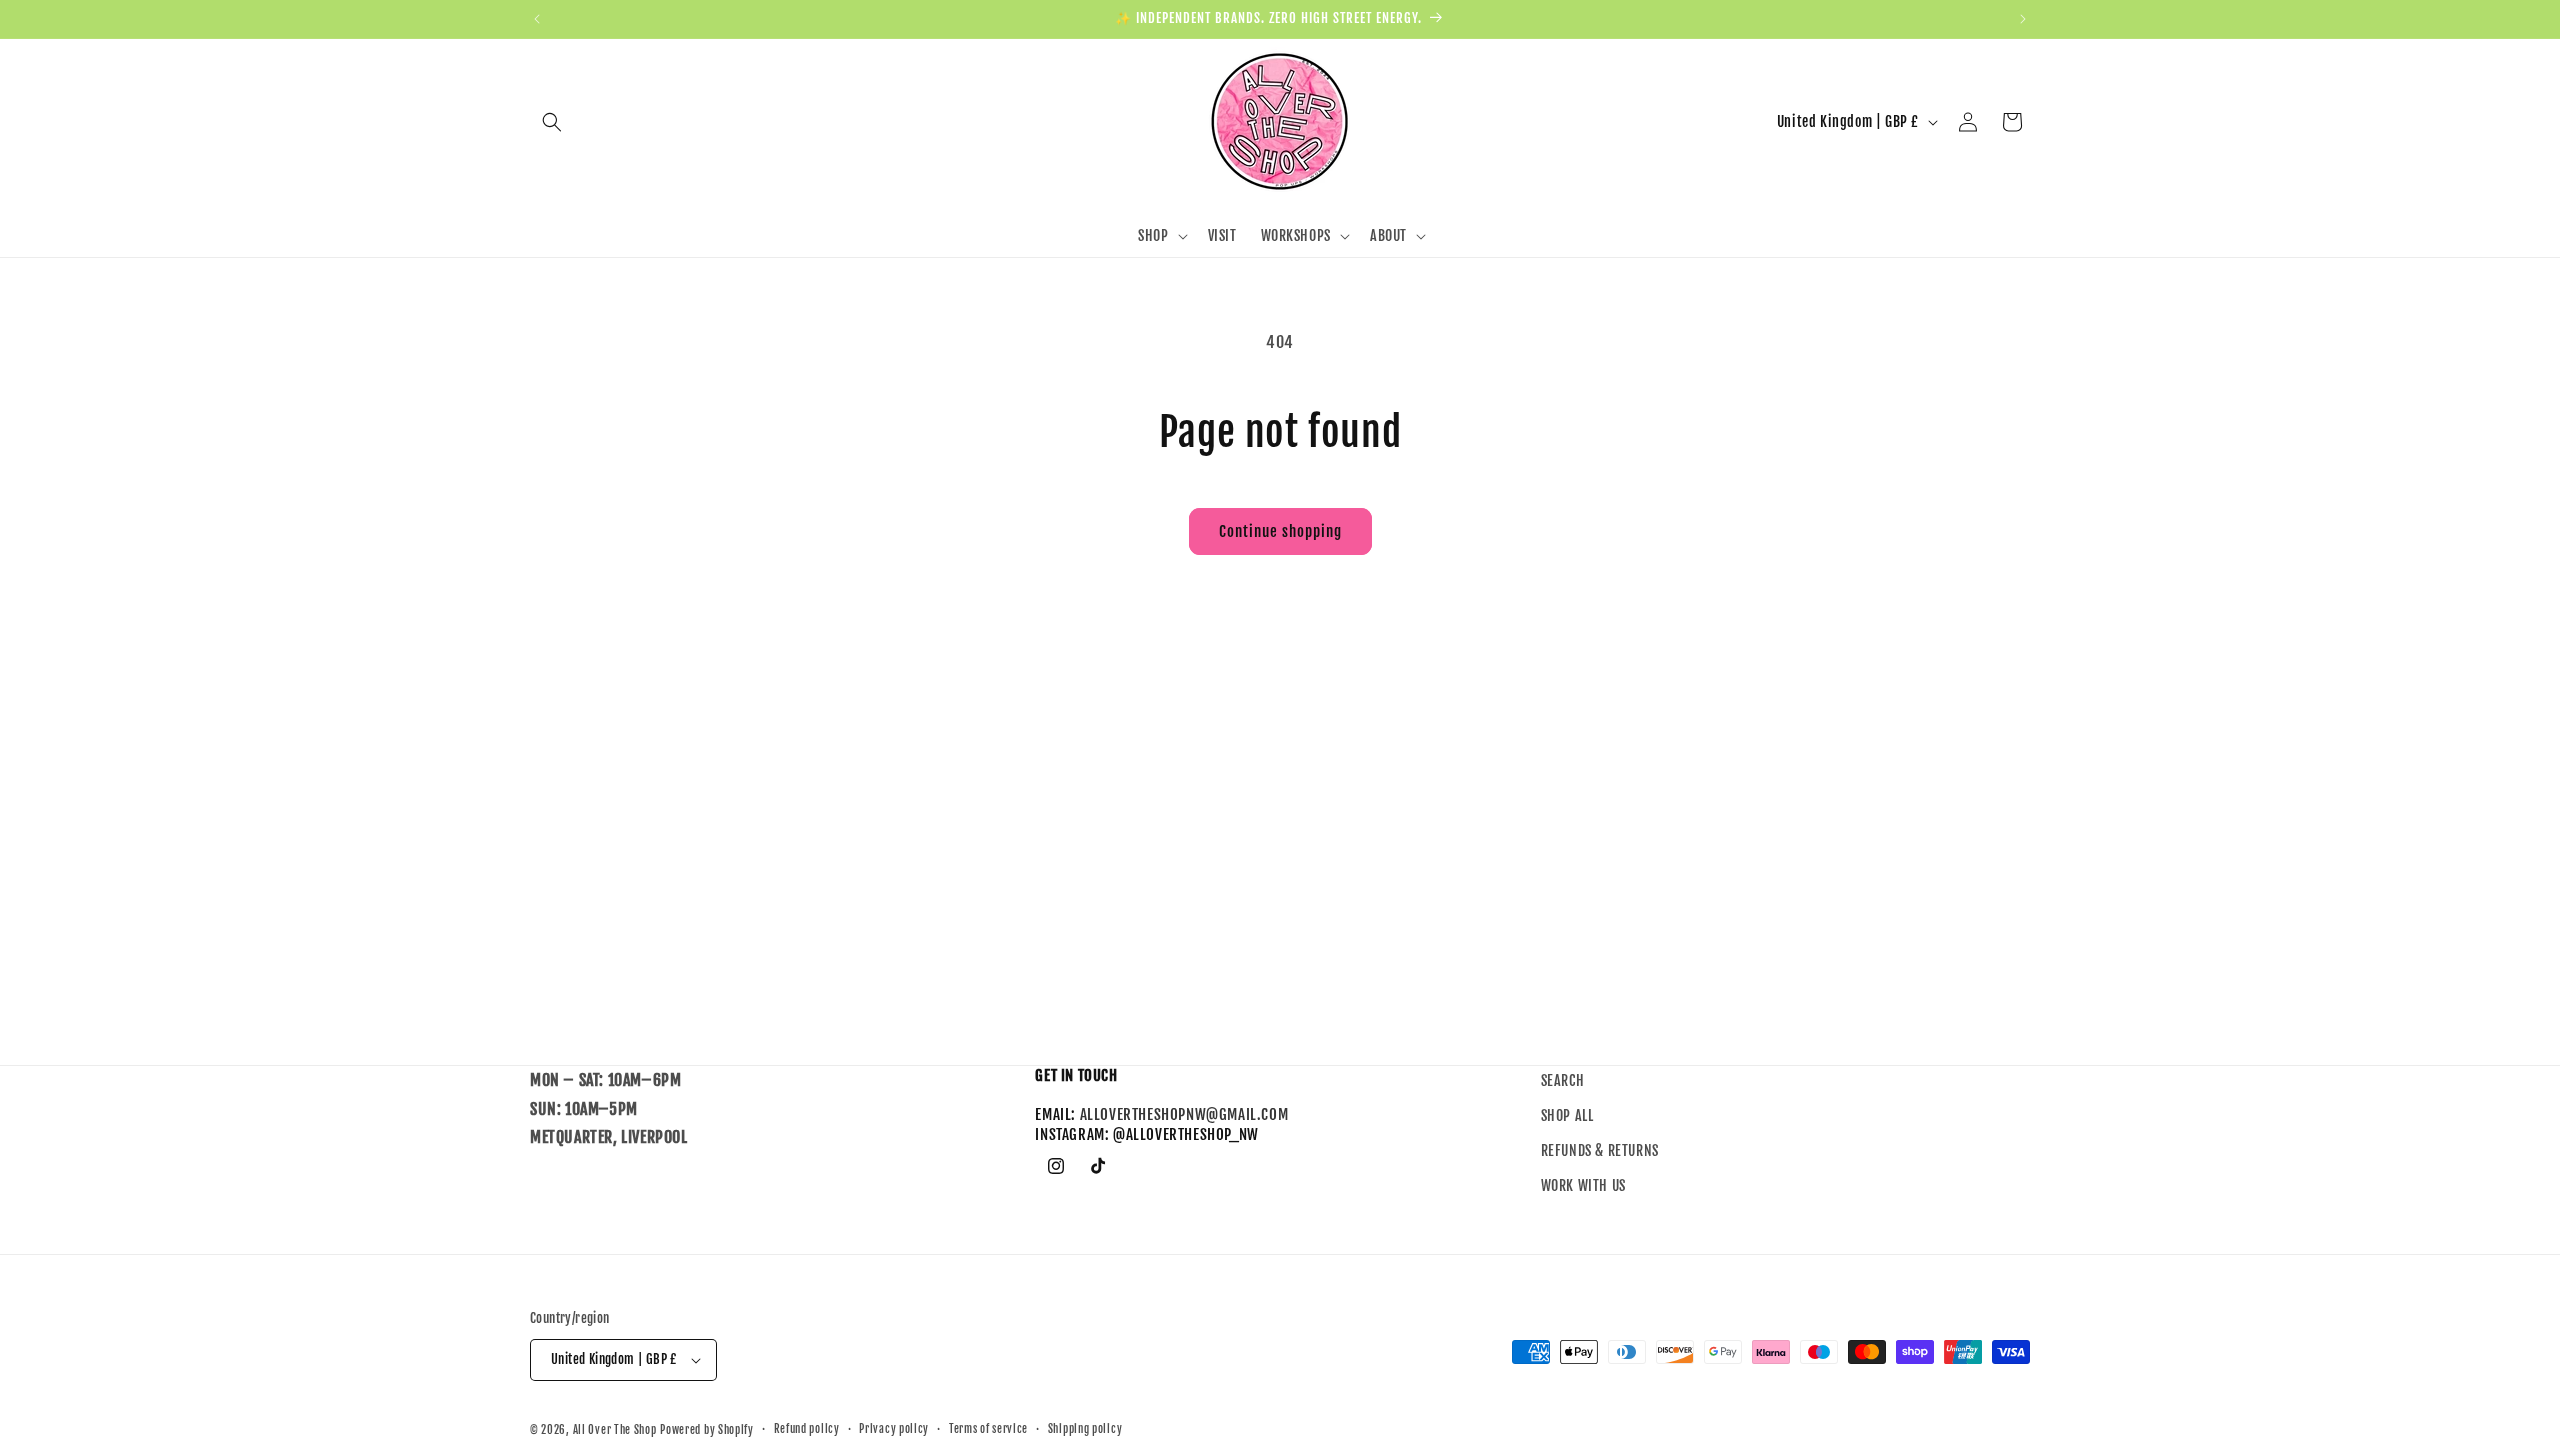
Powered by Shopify (707, 1430)
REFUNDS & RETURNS (1600, 1151)
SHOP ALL (1567, 1116)
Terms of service (988, 1429)
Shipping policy (1085, 1429)
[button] (552, 122)
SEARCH (1563, 1080)
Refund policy (807, 1429)
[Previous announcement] (537, 19)
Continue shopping (1280, 531)
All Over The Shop (615, 1430)
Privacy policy (894, 1429)
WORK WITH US (1583, 1186)
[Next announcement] (2023, 19)
